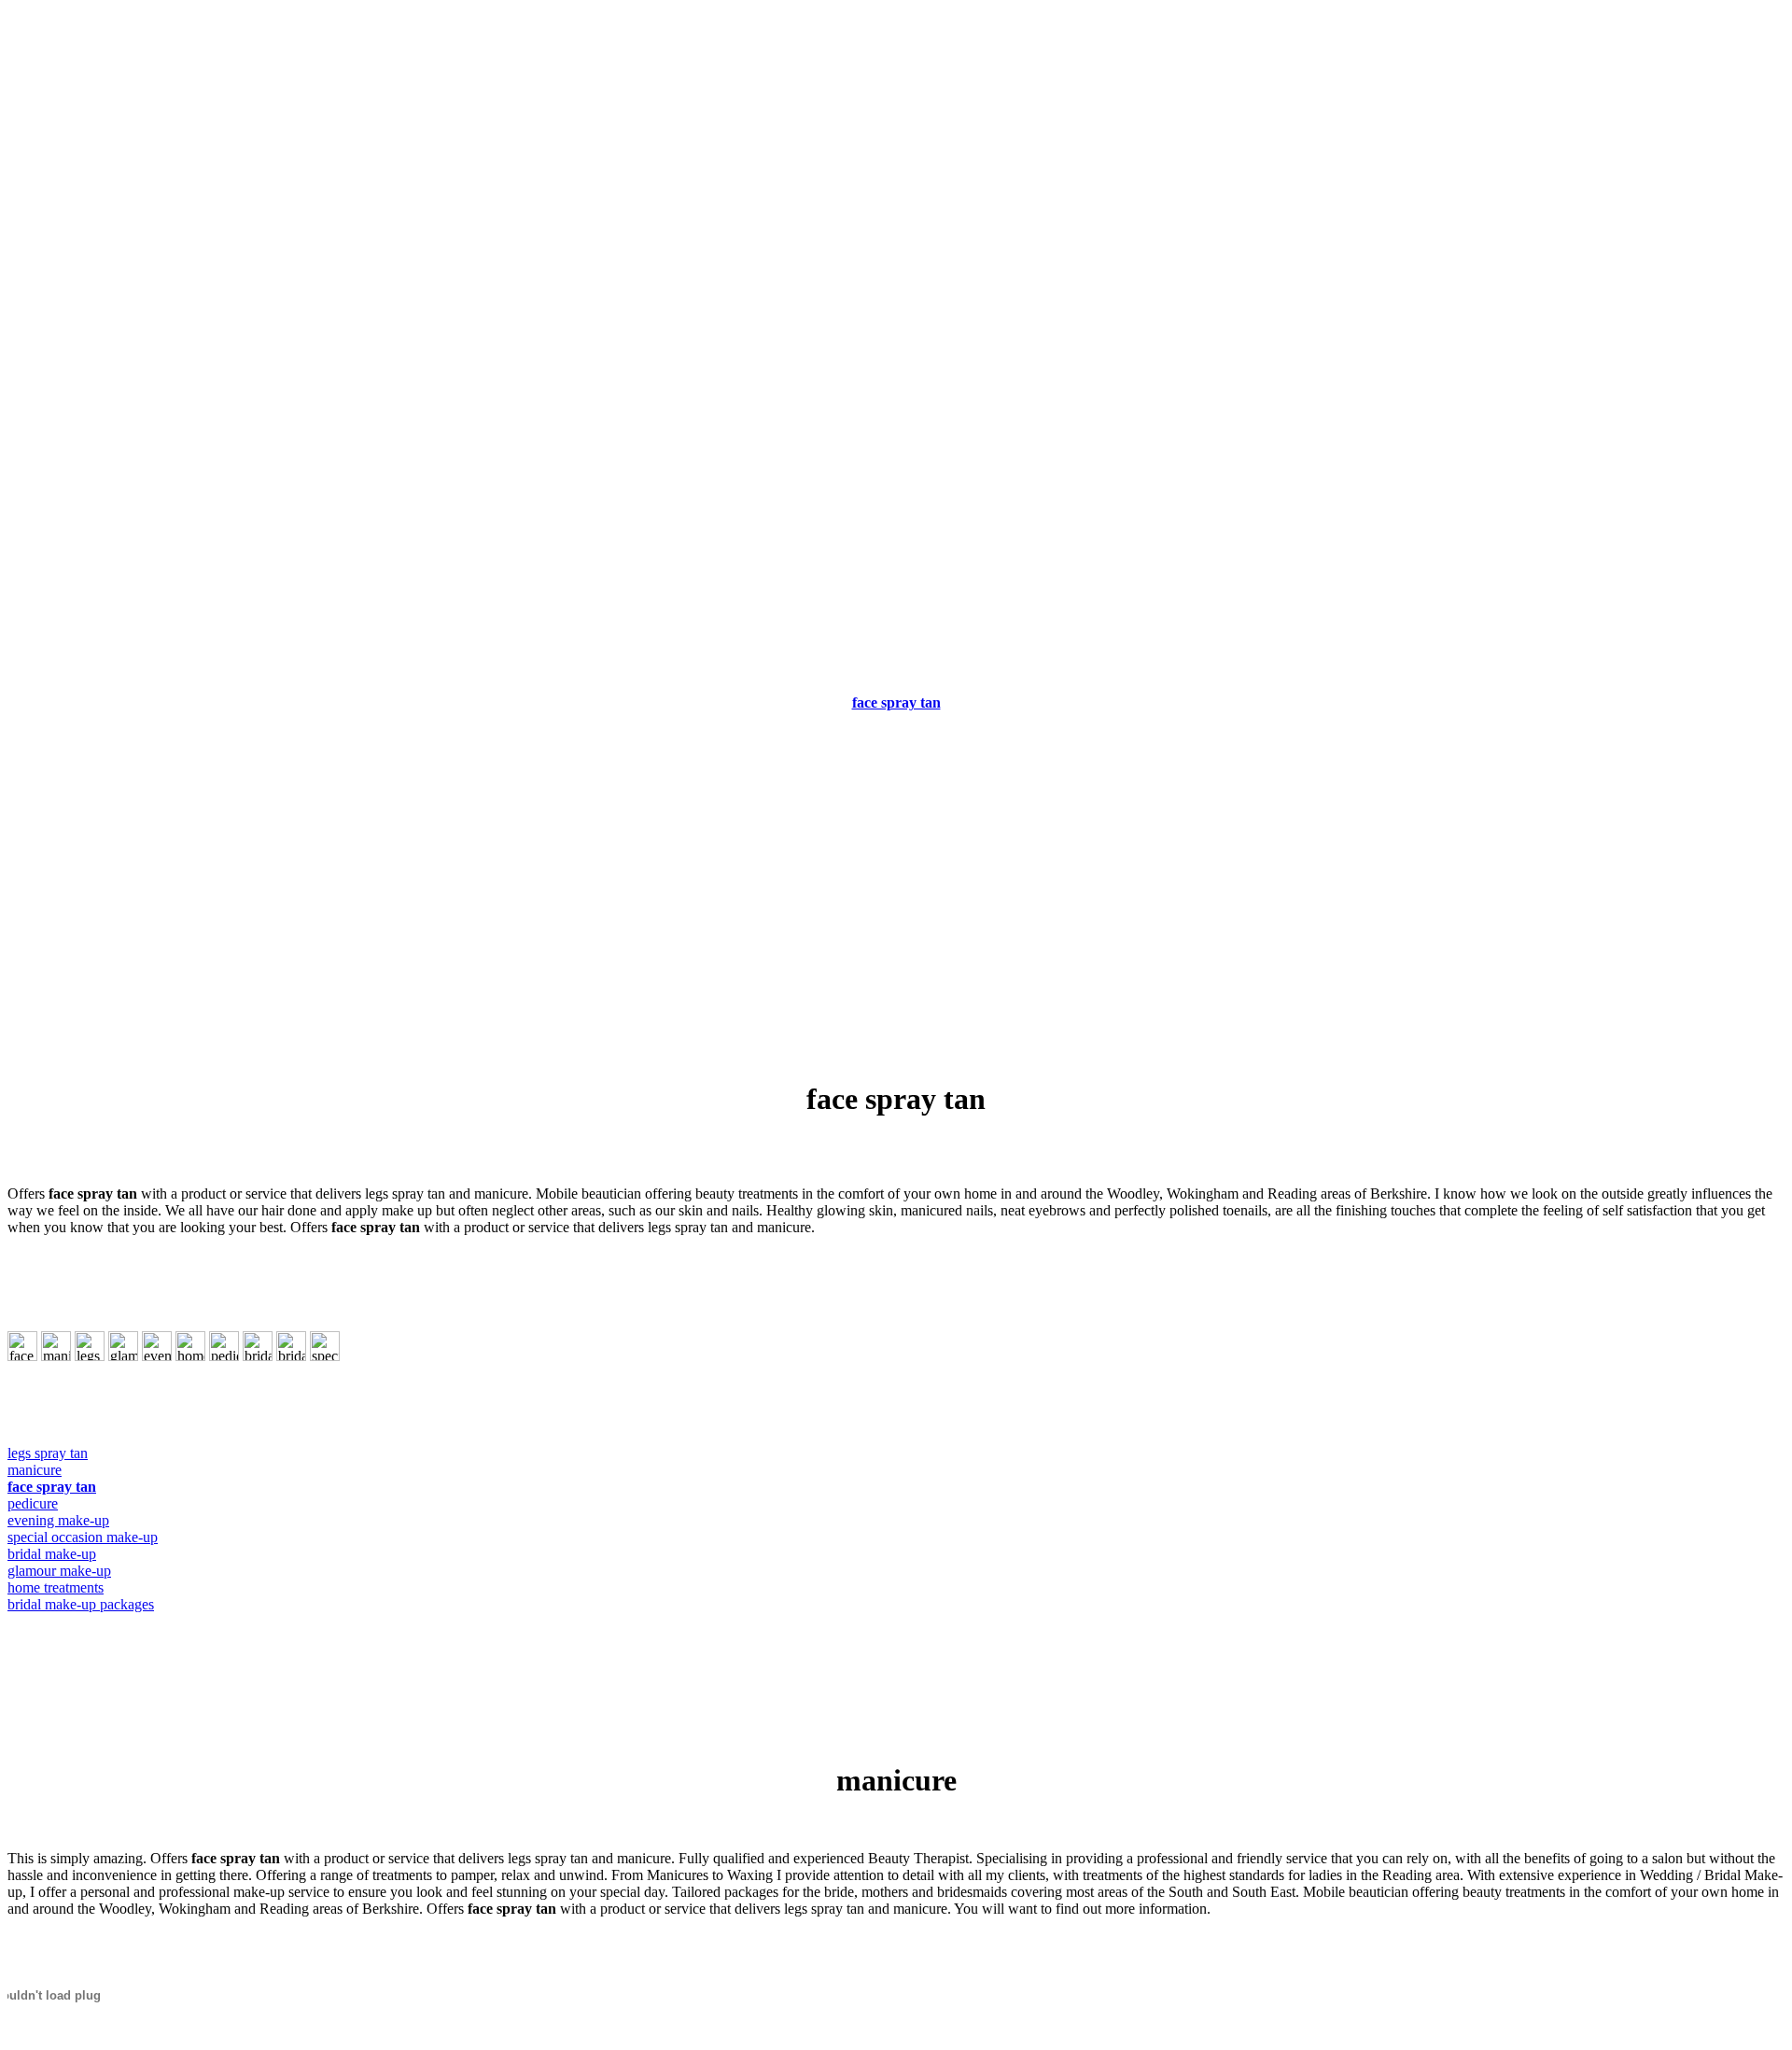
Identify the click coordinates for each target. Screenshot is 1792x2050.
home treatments (56, 1587)
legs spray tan (48, 1453)
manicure (35, 1470)
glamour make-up (59, 1571)
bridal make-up (52, 1554)
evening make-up (58, 1520)
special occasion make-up (83, 1537)
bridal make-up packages (81, 1604)
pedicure (33, 1503)
